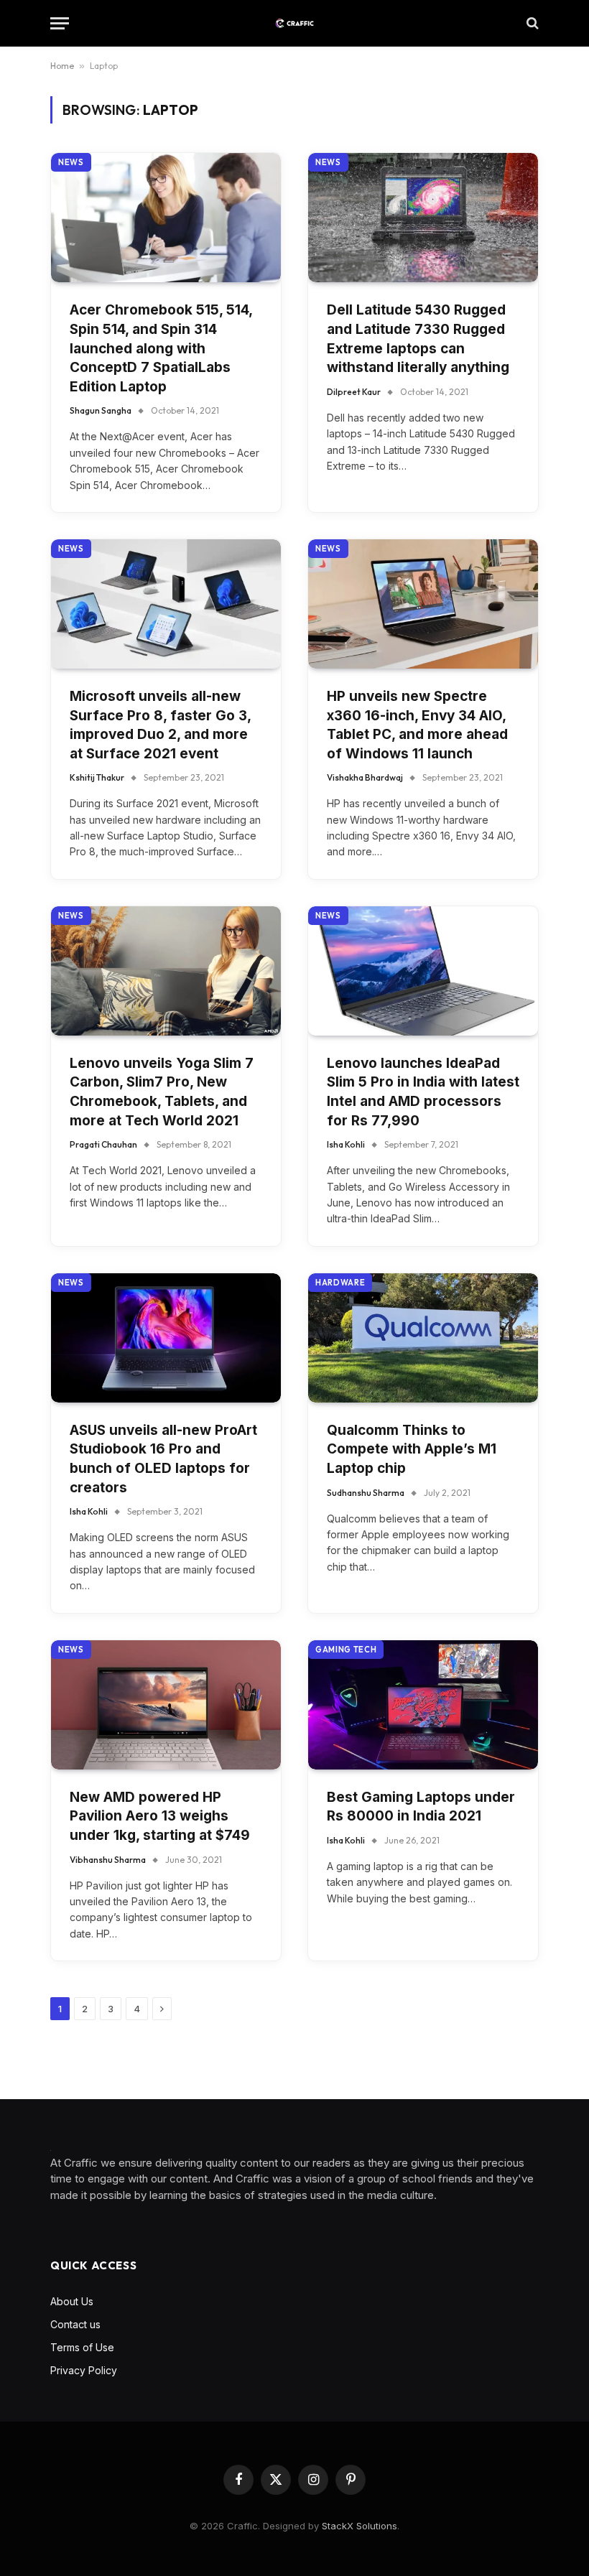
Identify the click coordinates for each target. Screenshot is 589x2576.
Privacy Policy (84, 2370)
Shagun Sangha (101, 410)
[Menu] (60, 23)
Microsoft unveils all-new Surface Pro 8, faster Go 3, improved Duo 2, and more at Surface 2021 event (160, 725)
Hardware (340, 1283)
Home (62, 66)
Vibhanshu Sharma (108, 1860)
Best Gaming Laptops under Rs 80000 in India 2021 (421, 1807)
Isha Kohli (346, 1144)
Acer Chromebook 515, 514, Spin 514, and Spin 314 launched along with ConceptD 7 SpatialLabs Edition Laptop (161, 348)
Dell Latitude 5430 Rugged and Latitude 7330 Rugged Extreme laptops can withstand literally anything (418, 339)
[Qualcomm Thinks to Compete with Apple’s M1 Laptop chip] (423, 1338)
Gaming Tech (346, 1650)
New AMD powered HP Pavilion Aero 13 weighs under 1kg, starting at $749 (160, 1816)
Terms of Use (82, 2347)
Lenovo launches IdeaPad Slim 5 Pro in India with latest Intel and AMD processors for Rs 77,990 (423, 1092)
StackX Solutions (360, 2526)
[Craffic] (294, 23)
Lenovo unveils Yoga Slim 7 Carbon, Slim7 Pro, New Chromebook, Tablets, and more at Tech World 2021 (162, 1092)
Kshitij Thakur (97, 777)
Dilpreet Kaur (354, 392)
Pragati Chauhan (103, 1144)
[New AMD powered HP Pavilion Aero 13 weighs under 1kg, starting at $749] (166, 1705)
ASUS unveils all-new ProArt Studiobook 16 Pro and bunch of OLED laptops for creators (163, 1459)
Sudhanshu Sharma (366, 1493)
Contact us (75, 2324)
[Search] (531, 23)
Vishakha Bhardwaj (365, 777)
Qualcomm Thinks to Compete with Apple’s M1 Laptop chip (412, 1449)
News (71, 162)
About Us (72, 2301)
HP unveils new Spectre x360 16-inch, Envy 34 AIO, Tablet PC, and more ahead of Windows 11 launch (417, 725)
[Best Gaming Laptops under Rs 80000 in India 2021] (423, 1705)
